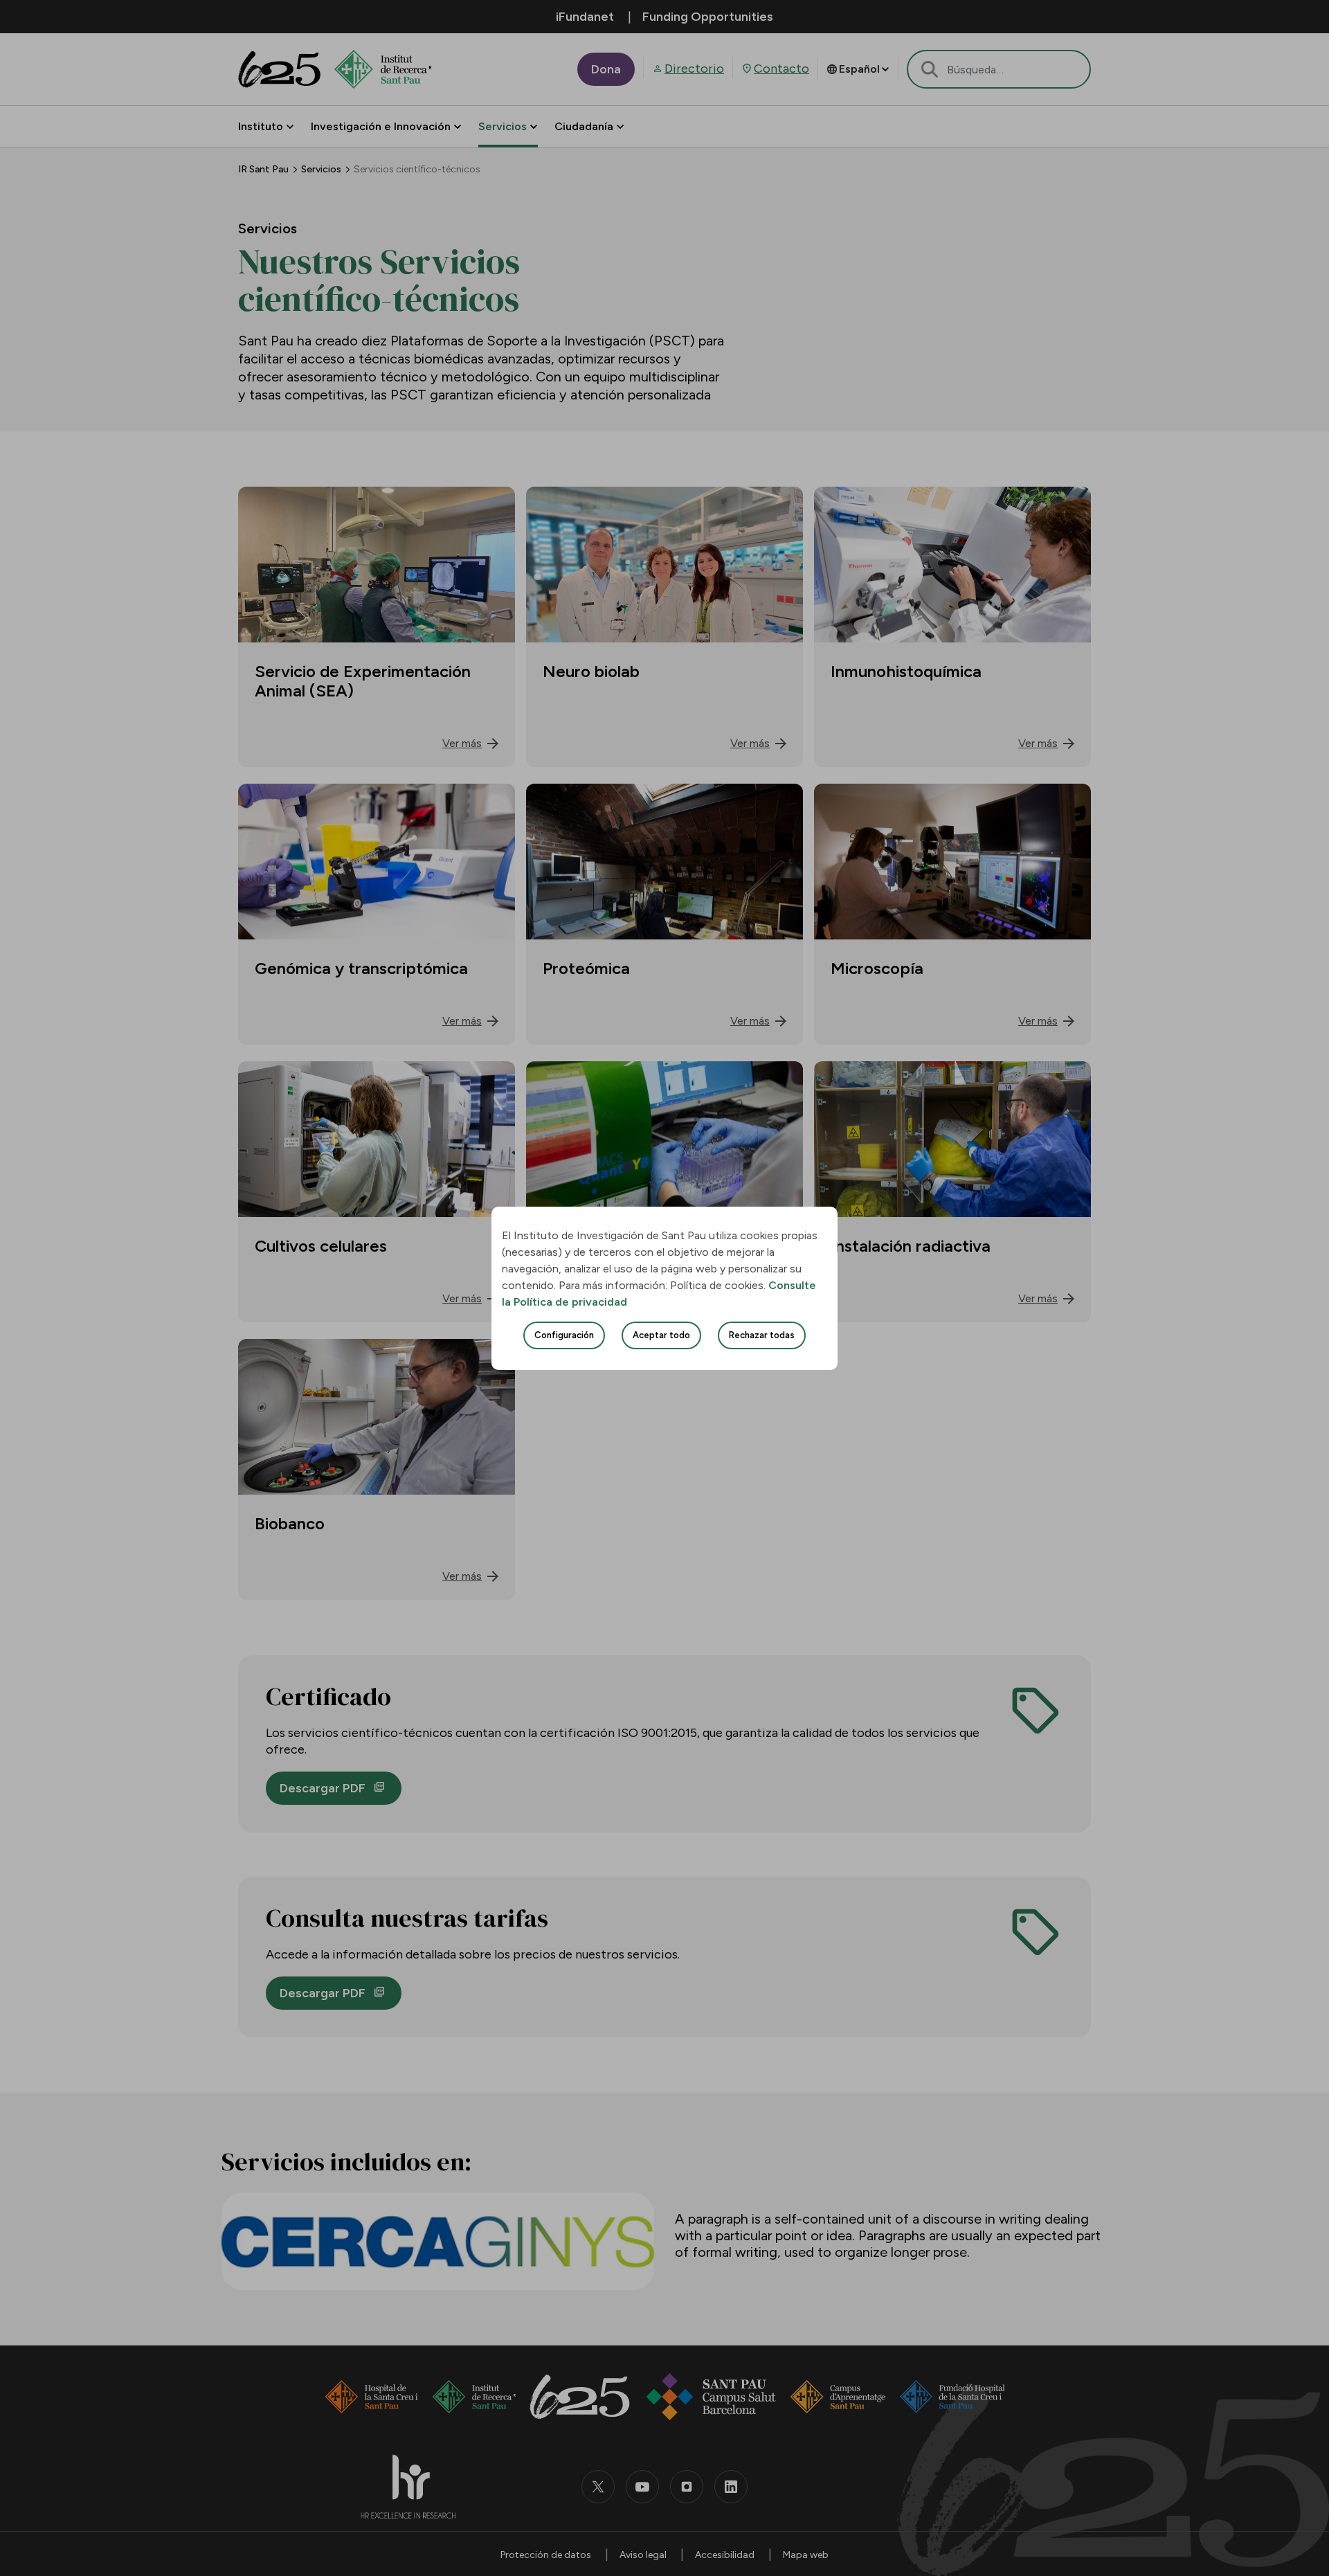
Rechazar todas (762, 1335)
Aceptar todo (661, 1335)
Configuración (564, 1335)
